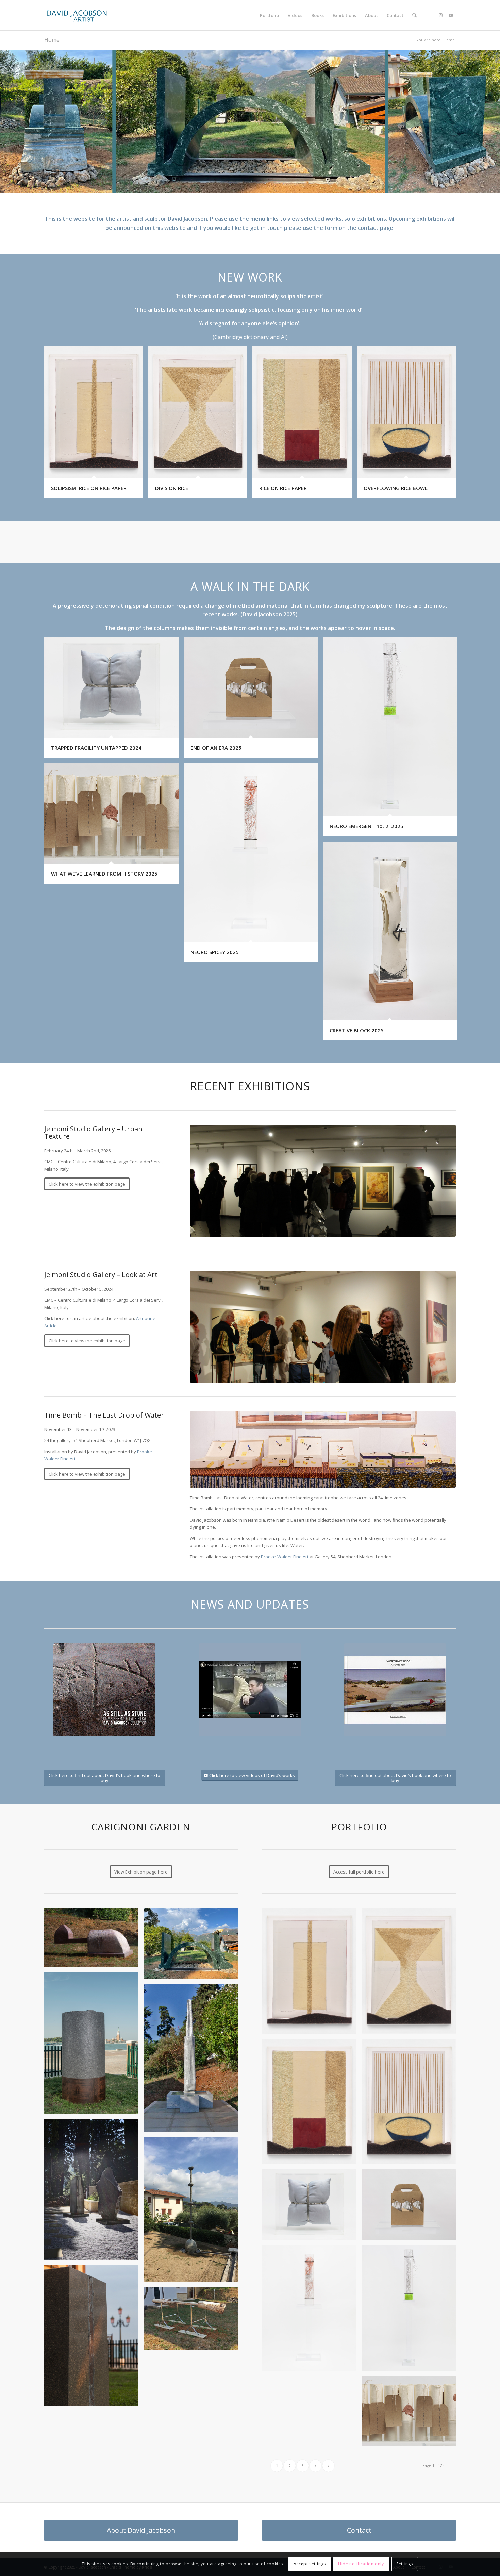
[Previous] (6, 121)
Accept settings (310, 2564)
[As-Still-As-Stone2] (104, 1690)
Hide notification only (361, 2564)
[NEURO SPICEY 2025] (312, 2310)
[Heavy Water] (94, 2338)
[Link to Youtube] (451, 15)
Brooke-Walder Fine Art (285, 1557)
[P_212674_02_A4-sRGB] (312, 1973)
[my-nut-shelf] (193, 2321)
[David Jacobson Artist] (77, 15)
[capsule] (94, 1940)
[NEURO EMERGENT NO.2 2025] (411, 2310)
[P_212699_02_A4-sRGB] (312, 2104)
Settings (405, 2564)
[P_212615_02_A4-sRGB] (411, 2104)
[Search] (414, 15)
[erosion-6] (193, 2061)
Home (52, 40)
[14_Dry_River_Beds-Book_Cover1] (395, 1690)
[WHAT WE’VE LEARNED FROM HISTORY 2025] (411, 2413)
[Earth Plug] (94, 2045)
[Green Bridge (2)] (193, 1946)
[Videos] (250, 1690)
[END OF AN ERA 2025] (411, 2207)
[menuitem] (269, 15)
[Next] (494, 121)
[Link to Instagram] (440, 15)
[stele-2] (94, 2192)
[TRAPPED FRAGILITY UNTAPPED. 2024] (312, 2207)
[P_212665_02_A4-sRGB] (411, 1973)
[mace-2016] (193, 2212)
